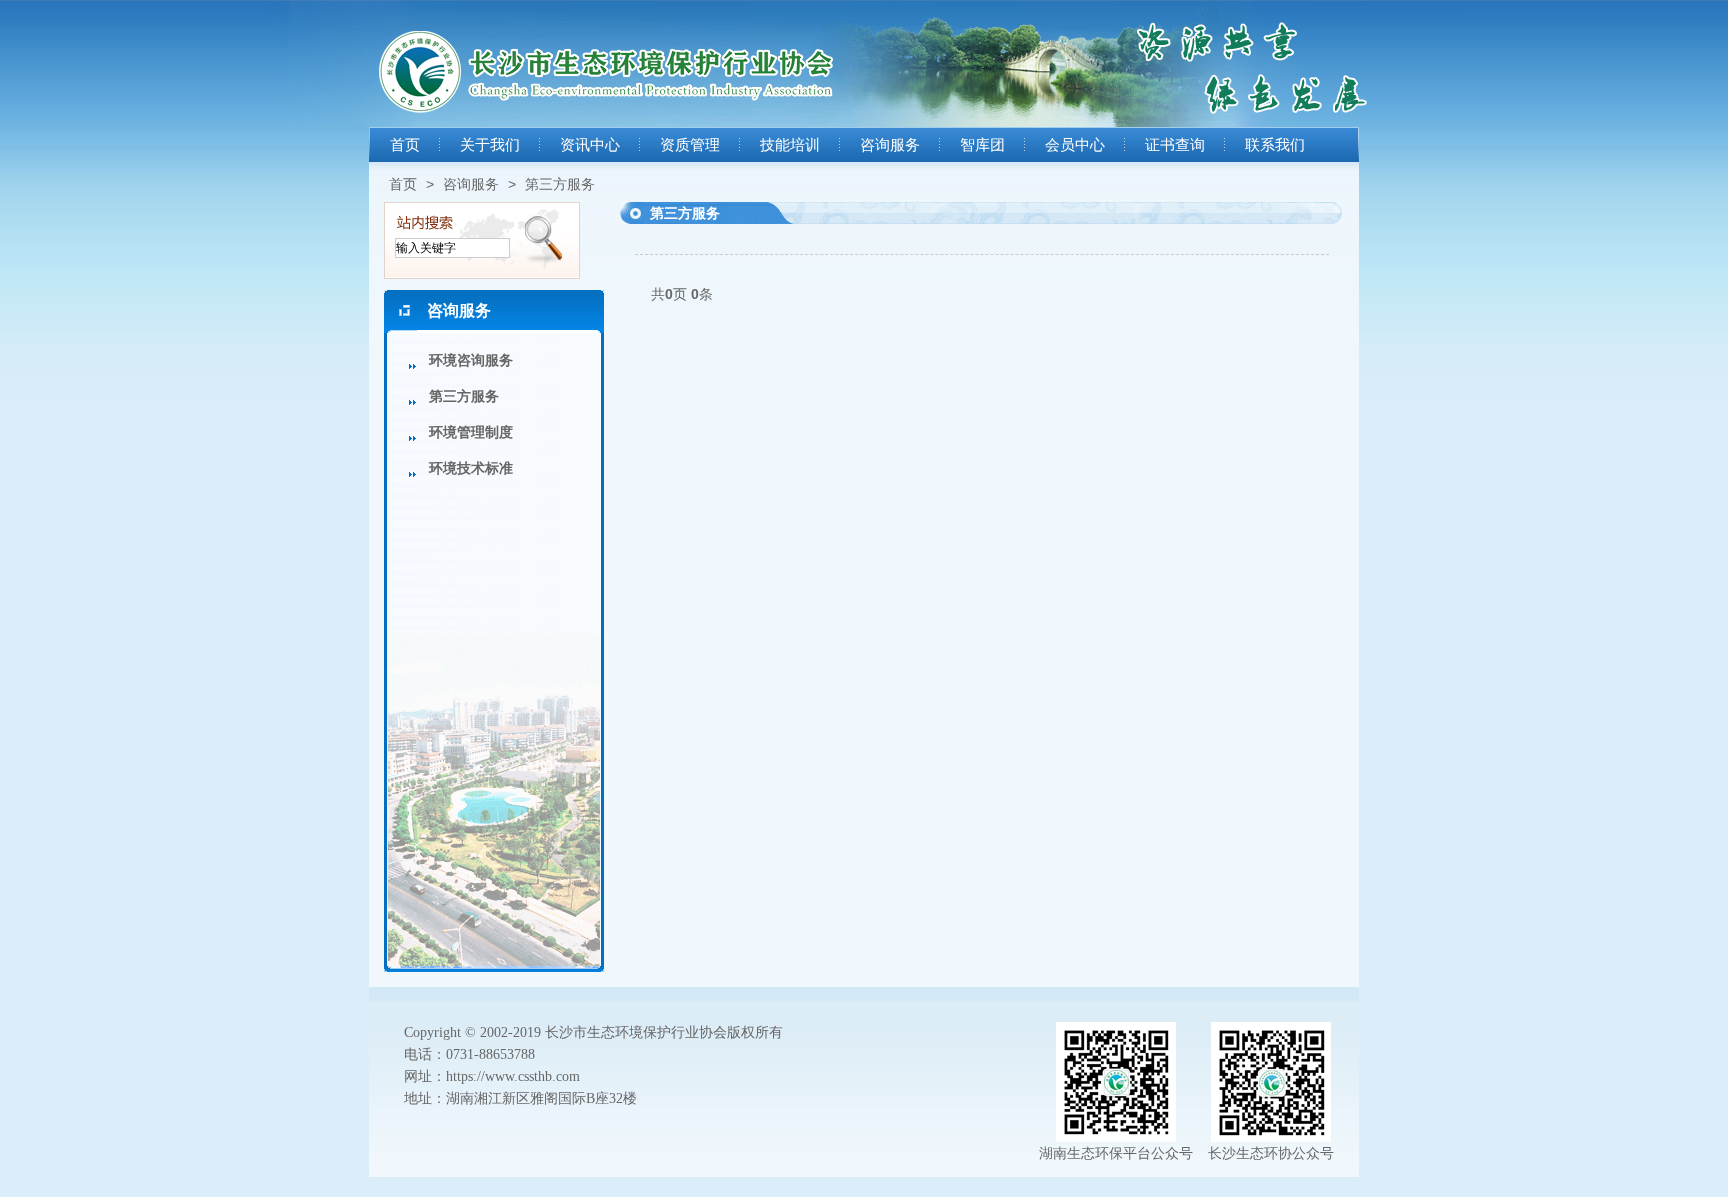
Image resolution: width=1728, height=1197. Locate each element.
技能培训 (790, 145)
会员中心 (1075, 145)
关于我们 (490, 145)
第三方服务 (560, 184)
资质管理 (690, 145)
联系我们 (1275, 145)
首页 (405, 145)
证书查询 (1175, 145)
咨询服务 (890, 145)
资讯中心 (590, 145)
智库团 (982, 145)
